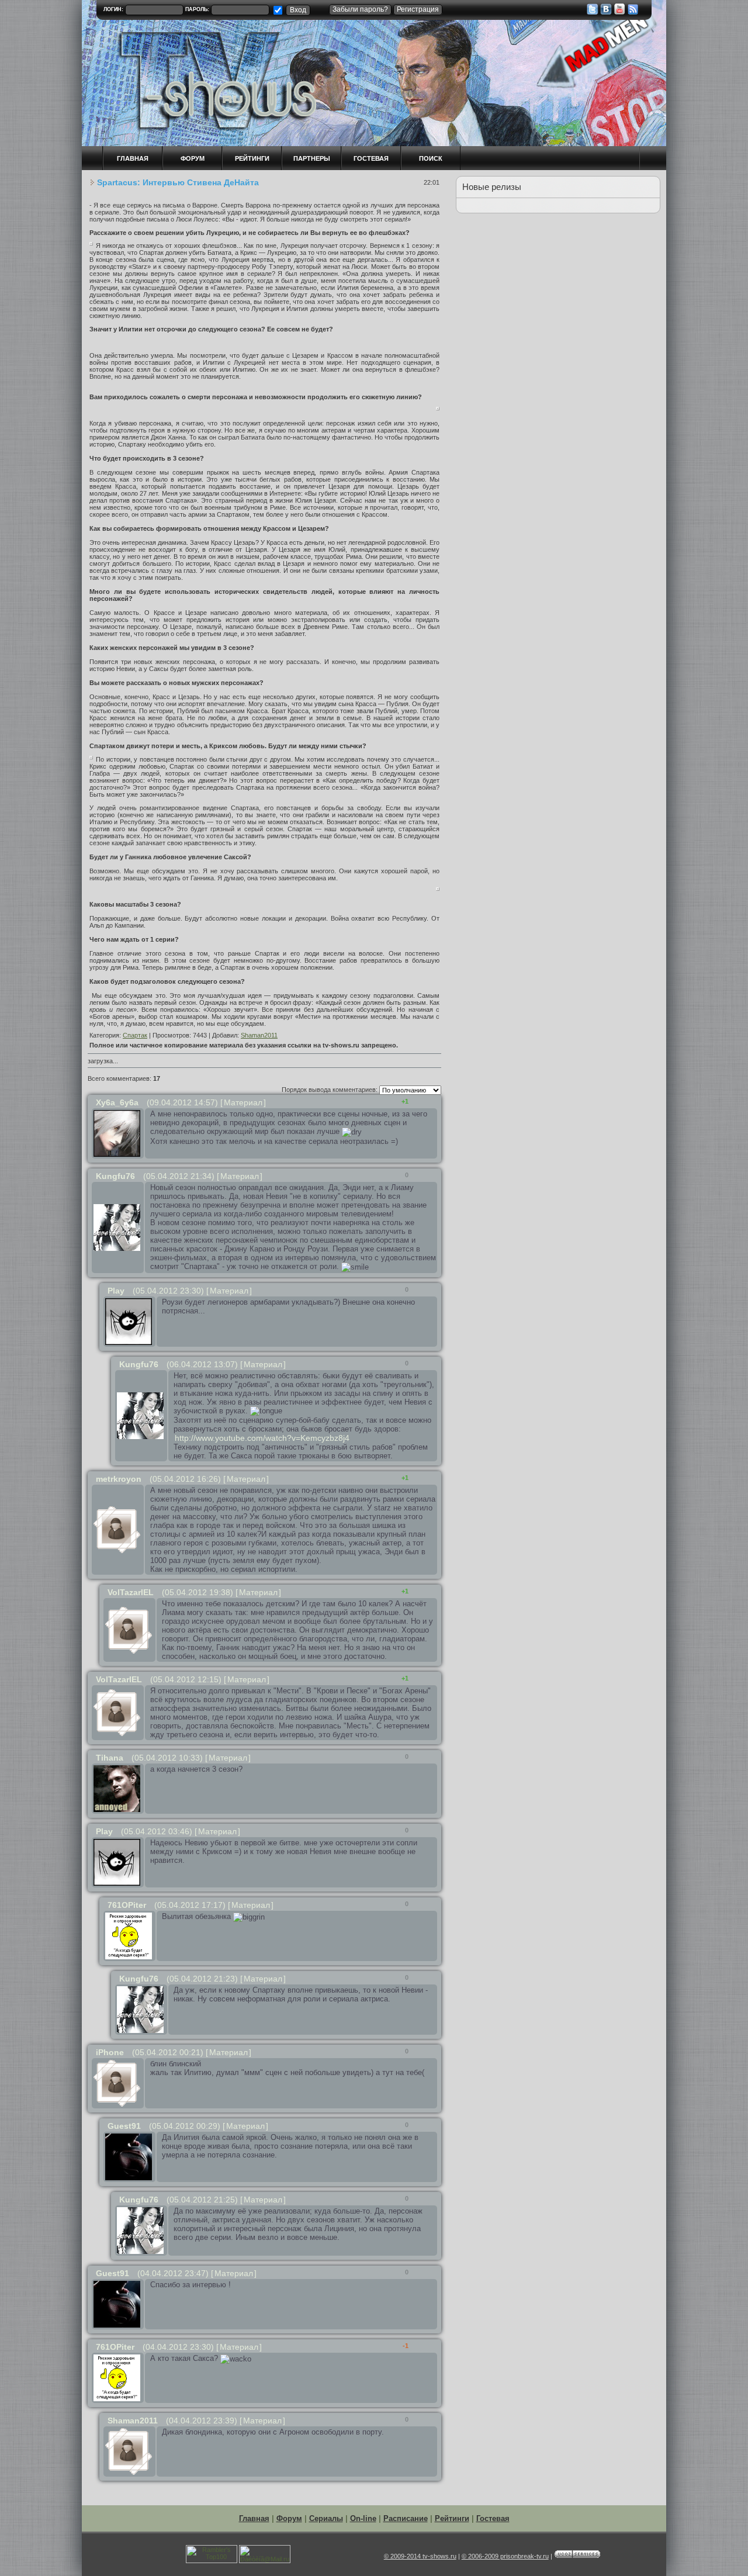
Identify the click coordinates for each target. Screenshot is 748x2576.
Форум (289, 2518)
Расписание (406, 2518)
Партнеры (312, 158)
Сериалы (326, 2518)
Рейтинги (252, 158)
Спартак (135, 1035)
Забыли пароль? (360, 9)
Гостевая (371, 158)
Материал (243, 1102)
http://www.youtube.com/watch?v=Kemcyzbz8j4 (262, 1438)
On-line (363, 2518)
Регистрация (418, 9)
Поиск (431, 158)
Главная (254, 2518)
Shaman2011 (259, 1035)
